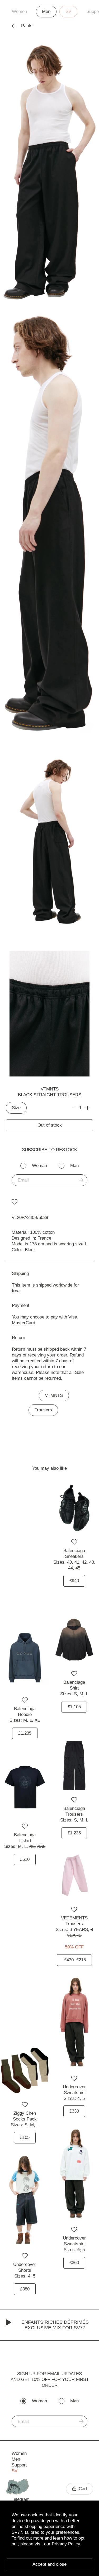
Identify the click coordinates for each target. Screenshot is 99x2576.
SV (68, 11)
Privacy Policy (66, 2544)
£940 (74, 1581)
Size (16, 1108)
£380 (25, 2289)
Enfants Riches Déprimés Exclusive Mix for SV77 (55, 2325)
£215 (75, 1960)
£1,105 (74, 1707)
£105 (25, 2138)
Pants (27, 26)
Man (74, 1166)
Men (46, 11)
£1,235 (25, 1733)
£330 (74, 2111)
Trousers (43, 1410)
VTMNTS (50, 1089)
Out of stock (50, 1125)
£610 (25, 1859)
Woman (39, 1166)
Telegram (21, 2499)
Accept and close (49, 2564)
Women (19, 11)
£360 (74, 2263)
